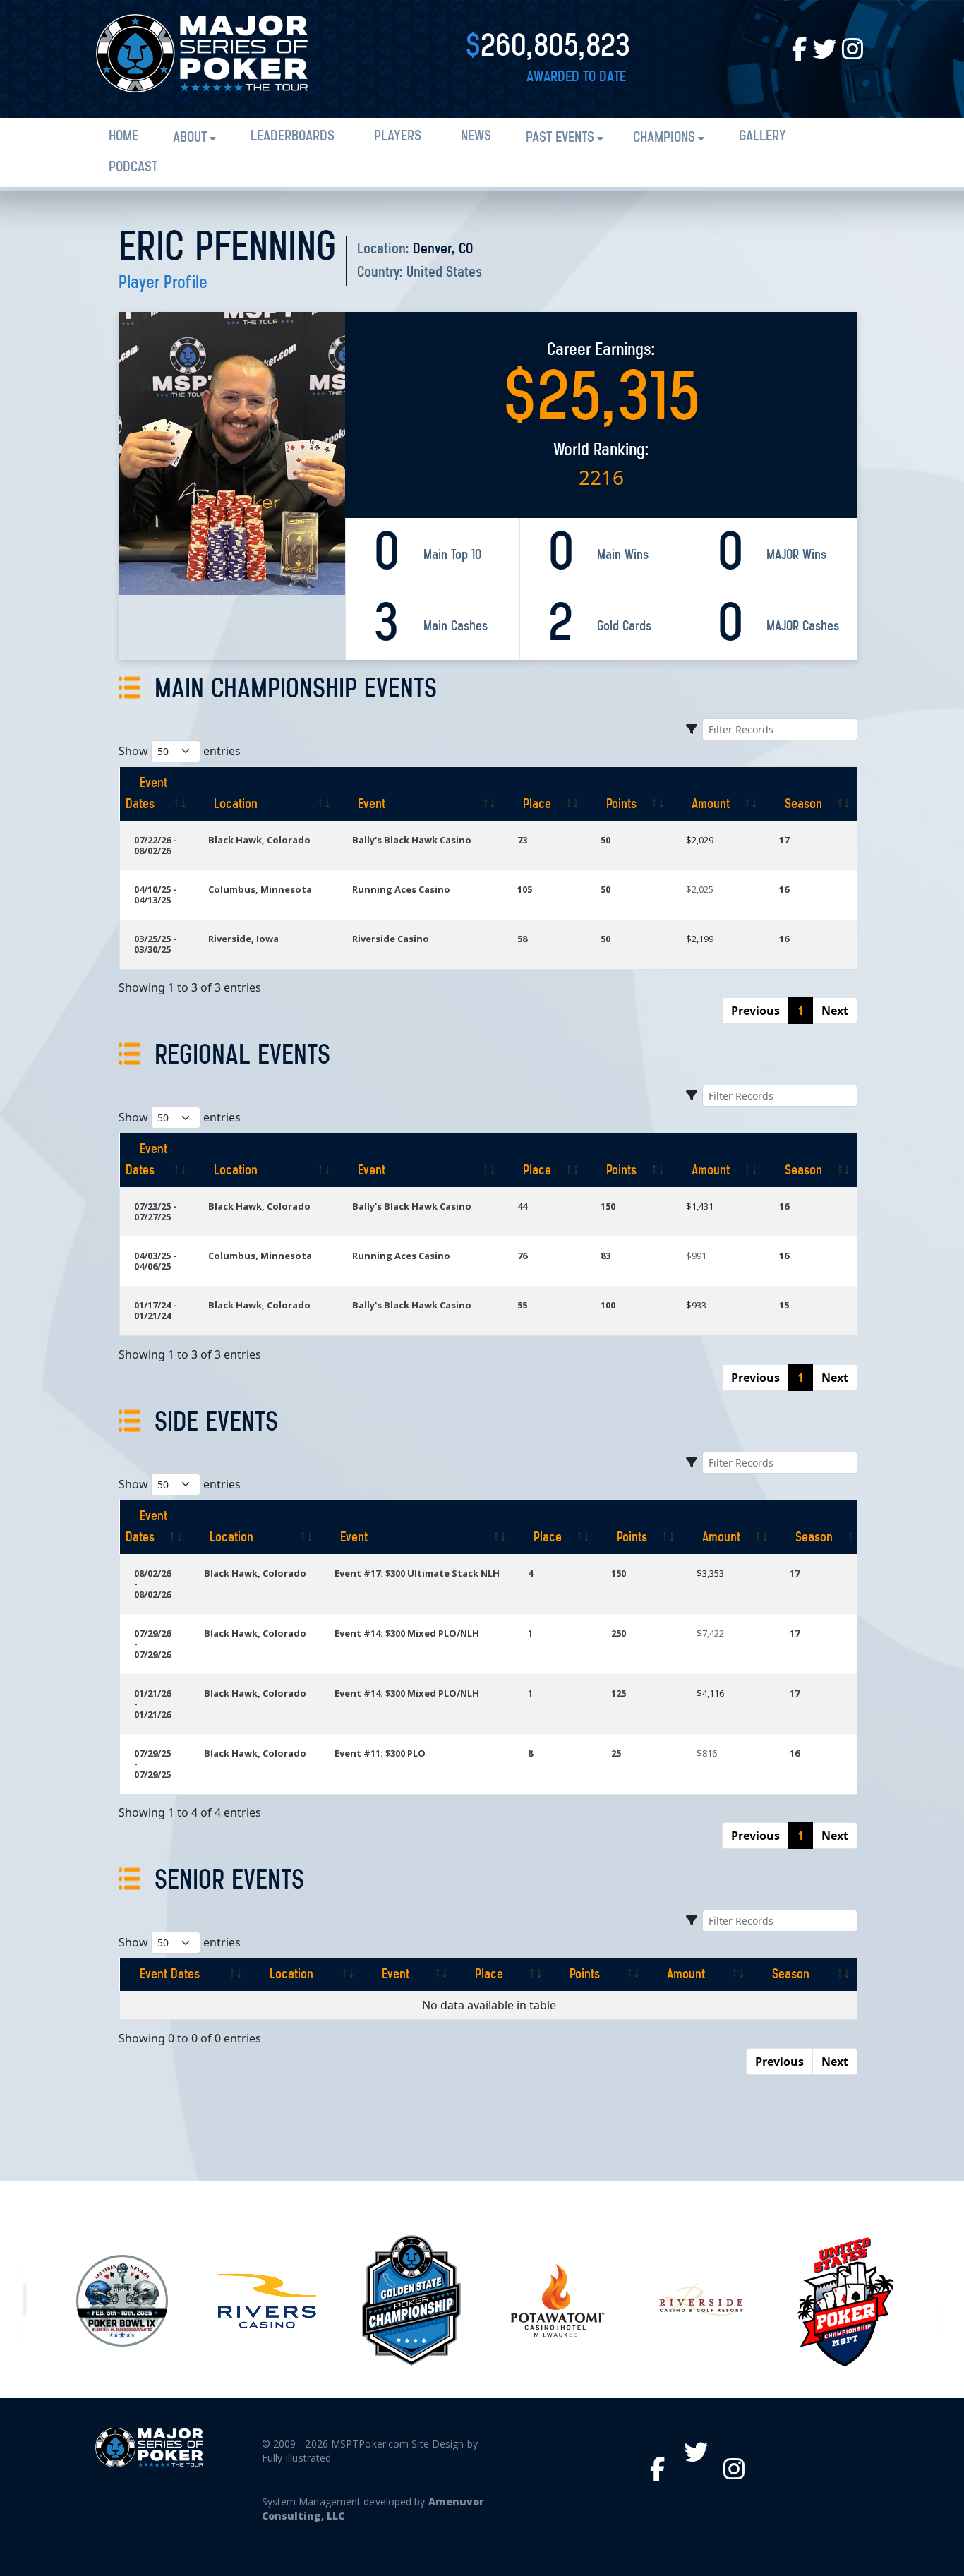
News (476, 137)
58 (522, 939)
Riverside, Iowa (243, 939)
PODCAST (133, 168)
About (190, 138)
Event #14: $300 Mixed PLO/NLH (407, 1633)
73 (522, 840)
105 (525, 889)
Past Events (560, 138)
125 (619, 1693)
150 (608, 1206)
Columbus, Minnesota (260, 889)
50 (605, 840)
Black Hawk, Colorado (259, 840)
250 (619, 1633)
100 (608, 1305)
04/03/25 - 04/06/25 (155, 1261)
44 (522, 1206)
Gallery (763, 137)
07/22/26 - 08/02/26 (155, 845)
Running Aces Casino (401, 889)
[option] (122, 2301)
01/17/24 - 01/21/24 (155, 1310)
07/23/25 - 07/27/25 (155, 1211)
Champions (664, 138)
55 (522, 1305)
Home (123, 137)
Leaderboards (293, 137)
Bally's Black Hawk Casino (412, 840)
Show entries (180, 751)
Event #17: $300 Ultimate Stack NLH (417, 1573)
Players (398, 137)
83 (605, 1256)
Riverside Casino (391, 939)
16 (784, 889)
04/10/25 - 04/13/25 (155, 895)
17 (784, 840)
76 (522, 1256)
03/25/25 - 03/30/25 (155, 944)
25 (616, 1753)
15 (784, 1305)
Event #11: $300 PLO (380, 1753)
